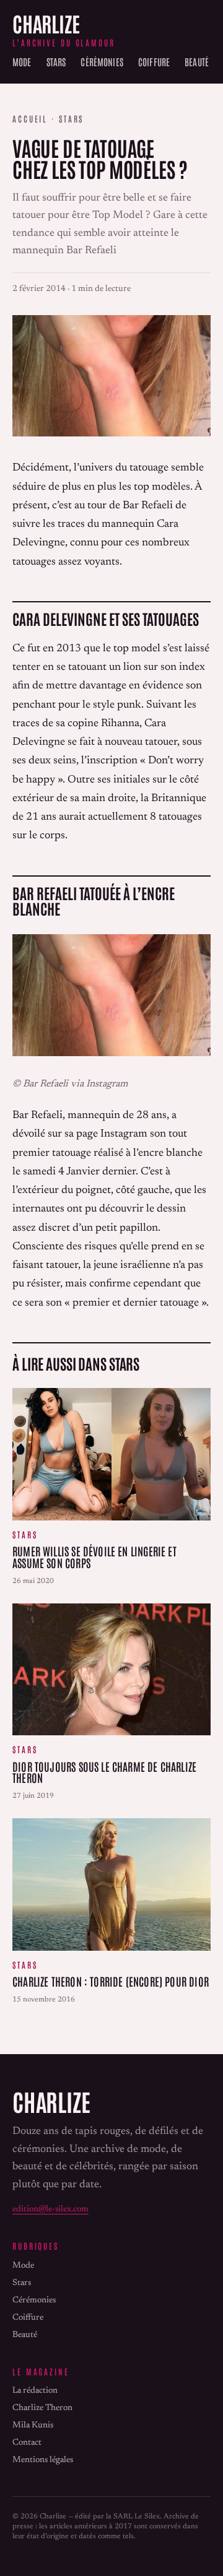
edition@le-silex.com (50, 2210)
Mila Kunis (33, 2426)
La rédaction (35, 2391)
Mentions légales (43, 2460)
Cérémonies (102, 61)
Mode (22, 61)
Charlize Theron (42, 2408)
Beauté (197, 61)
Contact (27, 2443)
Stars (56, 61)
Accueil (30, 119)
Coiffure (154, 61)
